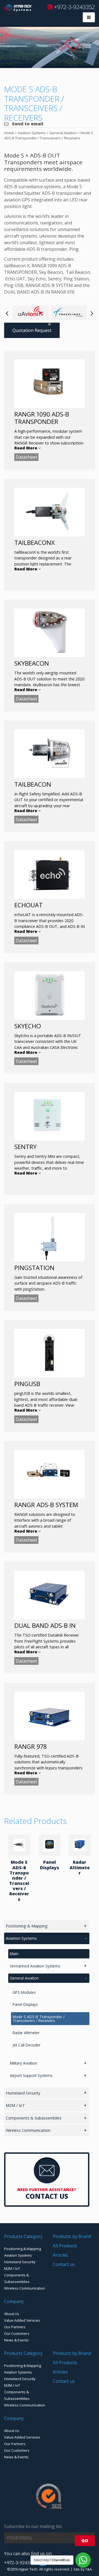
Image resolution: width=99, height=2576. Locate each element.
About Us (12, 2314)
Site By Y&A (83, 2569)
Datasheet (26, 457)
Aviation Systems (21, 1938)
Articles (60, 2255)
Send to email (27, 124)
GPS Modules (24, 1992)
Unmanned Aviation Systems (35, 1966)
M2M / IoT (15, 2105)
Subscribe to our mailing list (33, 2526)
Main (14, 1954)
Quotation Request (32, 330)
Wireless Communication (28, 2130)
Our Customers (17, 2333)
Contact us (64, 2264)
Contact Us (47, 2196)
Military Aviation (24, 2063)
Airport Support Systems (31, 2075)
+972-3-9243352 (74, 7)
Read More (26, 448)
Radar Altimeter (80, 1867)
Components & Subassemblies (34, 2118)
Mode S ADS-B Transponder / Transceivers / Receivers (19, 1880)
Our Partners (15, 2327)
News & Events (16, 2340)
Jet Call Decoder (27, 2045)
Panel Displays (50, 1865)
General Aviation (24, 1978)
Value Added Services (22, 2320)
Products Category (23, 2236)
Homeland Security (23, 2093)
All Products (65, 2246)
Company (14, 2301)
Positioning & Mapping (27, 1926)
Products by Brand (72, 2236)
